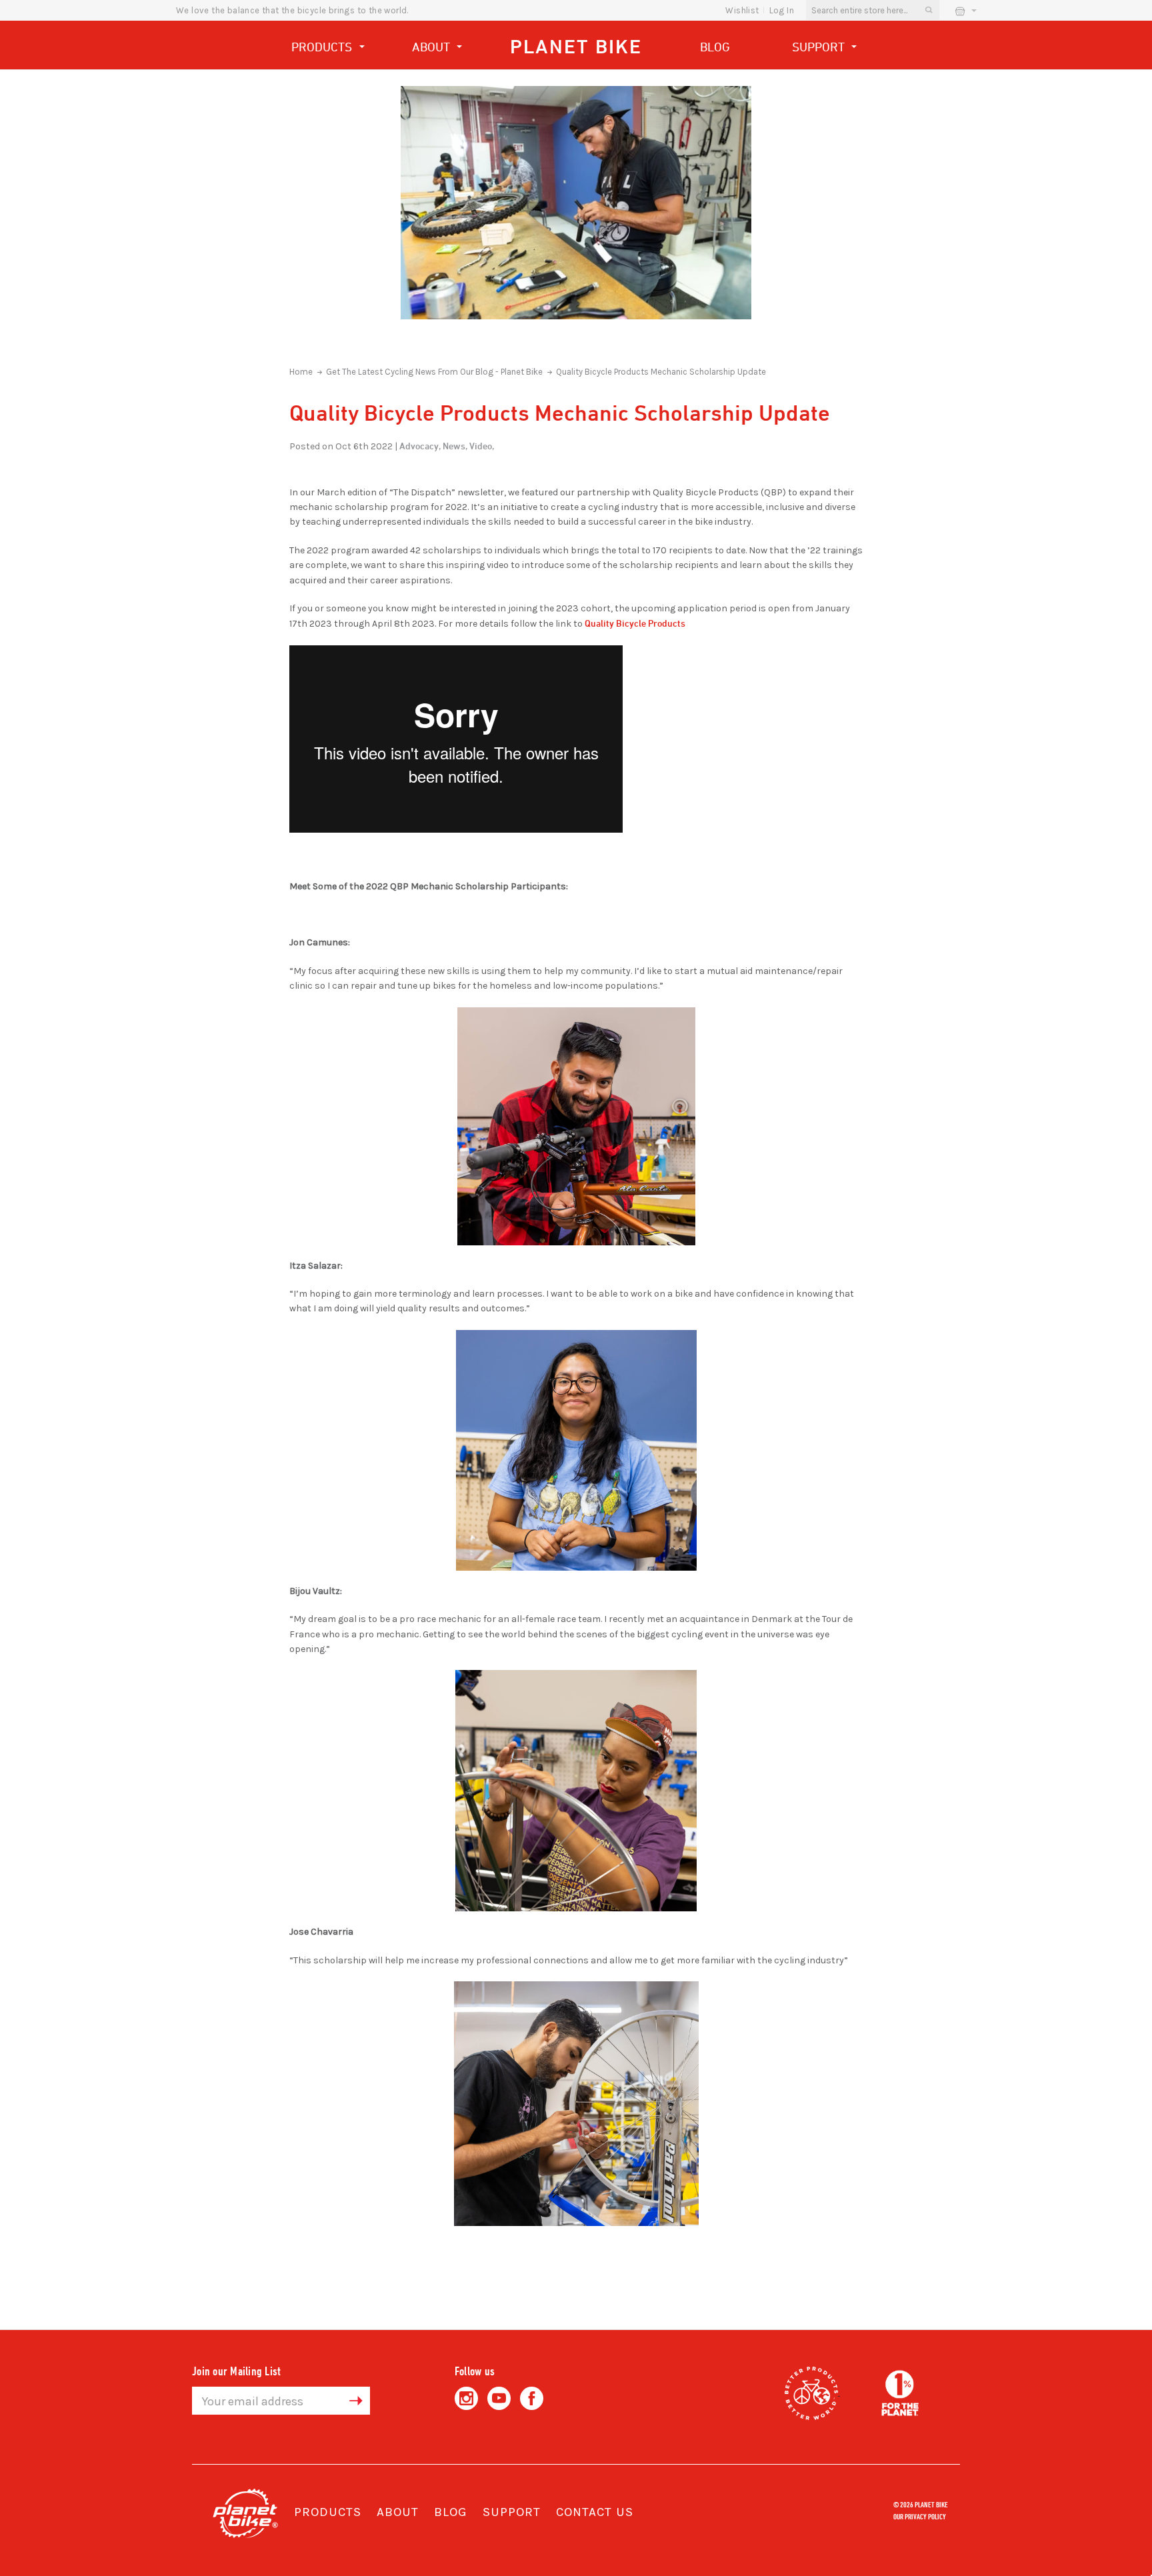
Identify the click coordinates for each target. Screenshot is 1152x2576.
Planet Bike (576, 46)
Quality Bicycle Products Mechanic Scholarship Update (661, 372)
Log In (782, 10)
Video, (482, 446)
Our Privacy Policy (920, 2516)
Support (820, 47)
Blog (715, 47)
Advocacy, (420, 446)
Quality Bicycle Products (635, 623)
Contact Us (595, 2512)
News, (455, 446)
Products (323, 47)
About (433, 47)
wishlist (742, 10)
